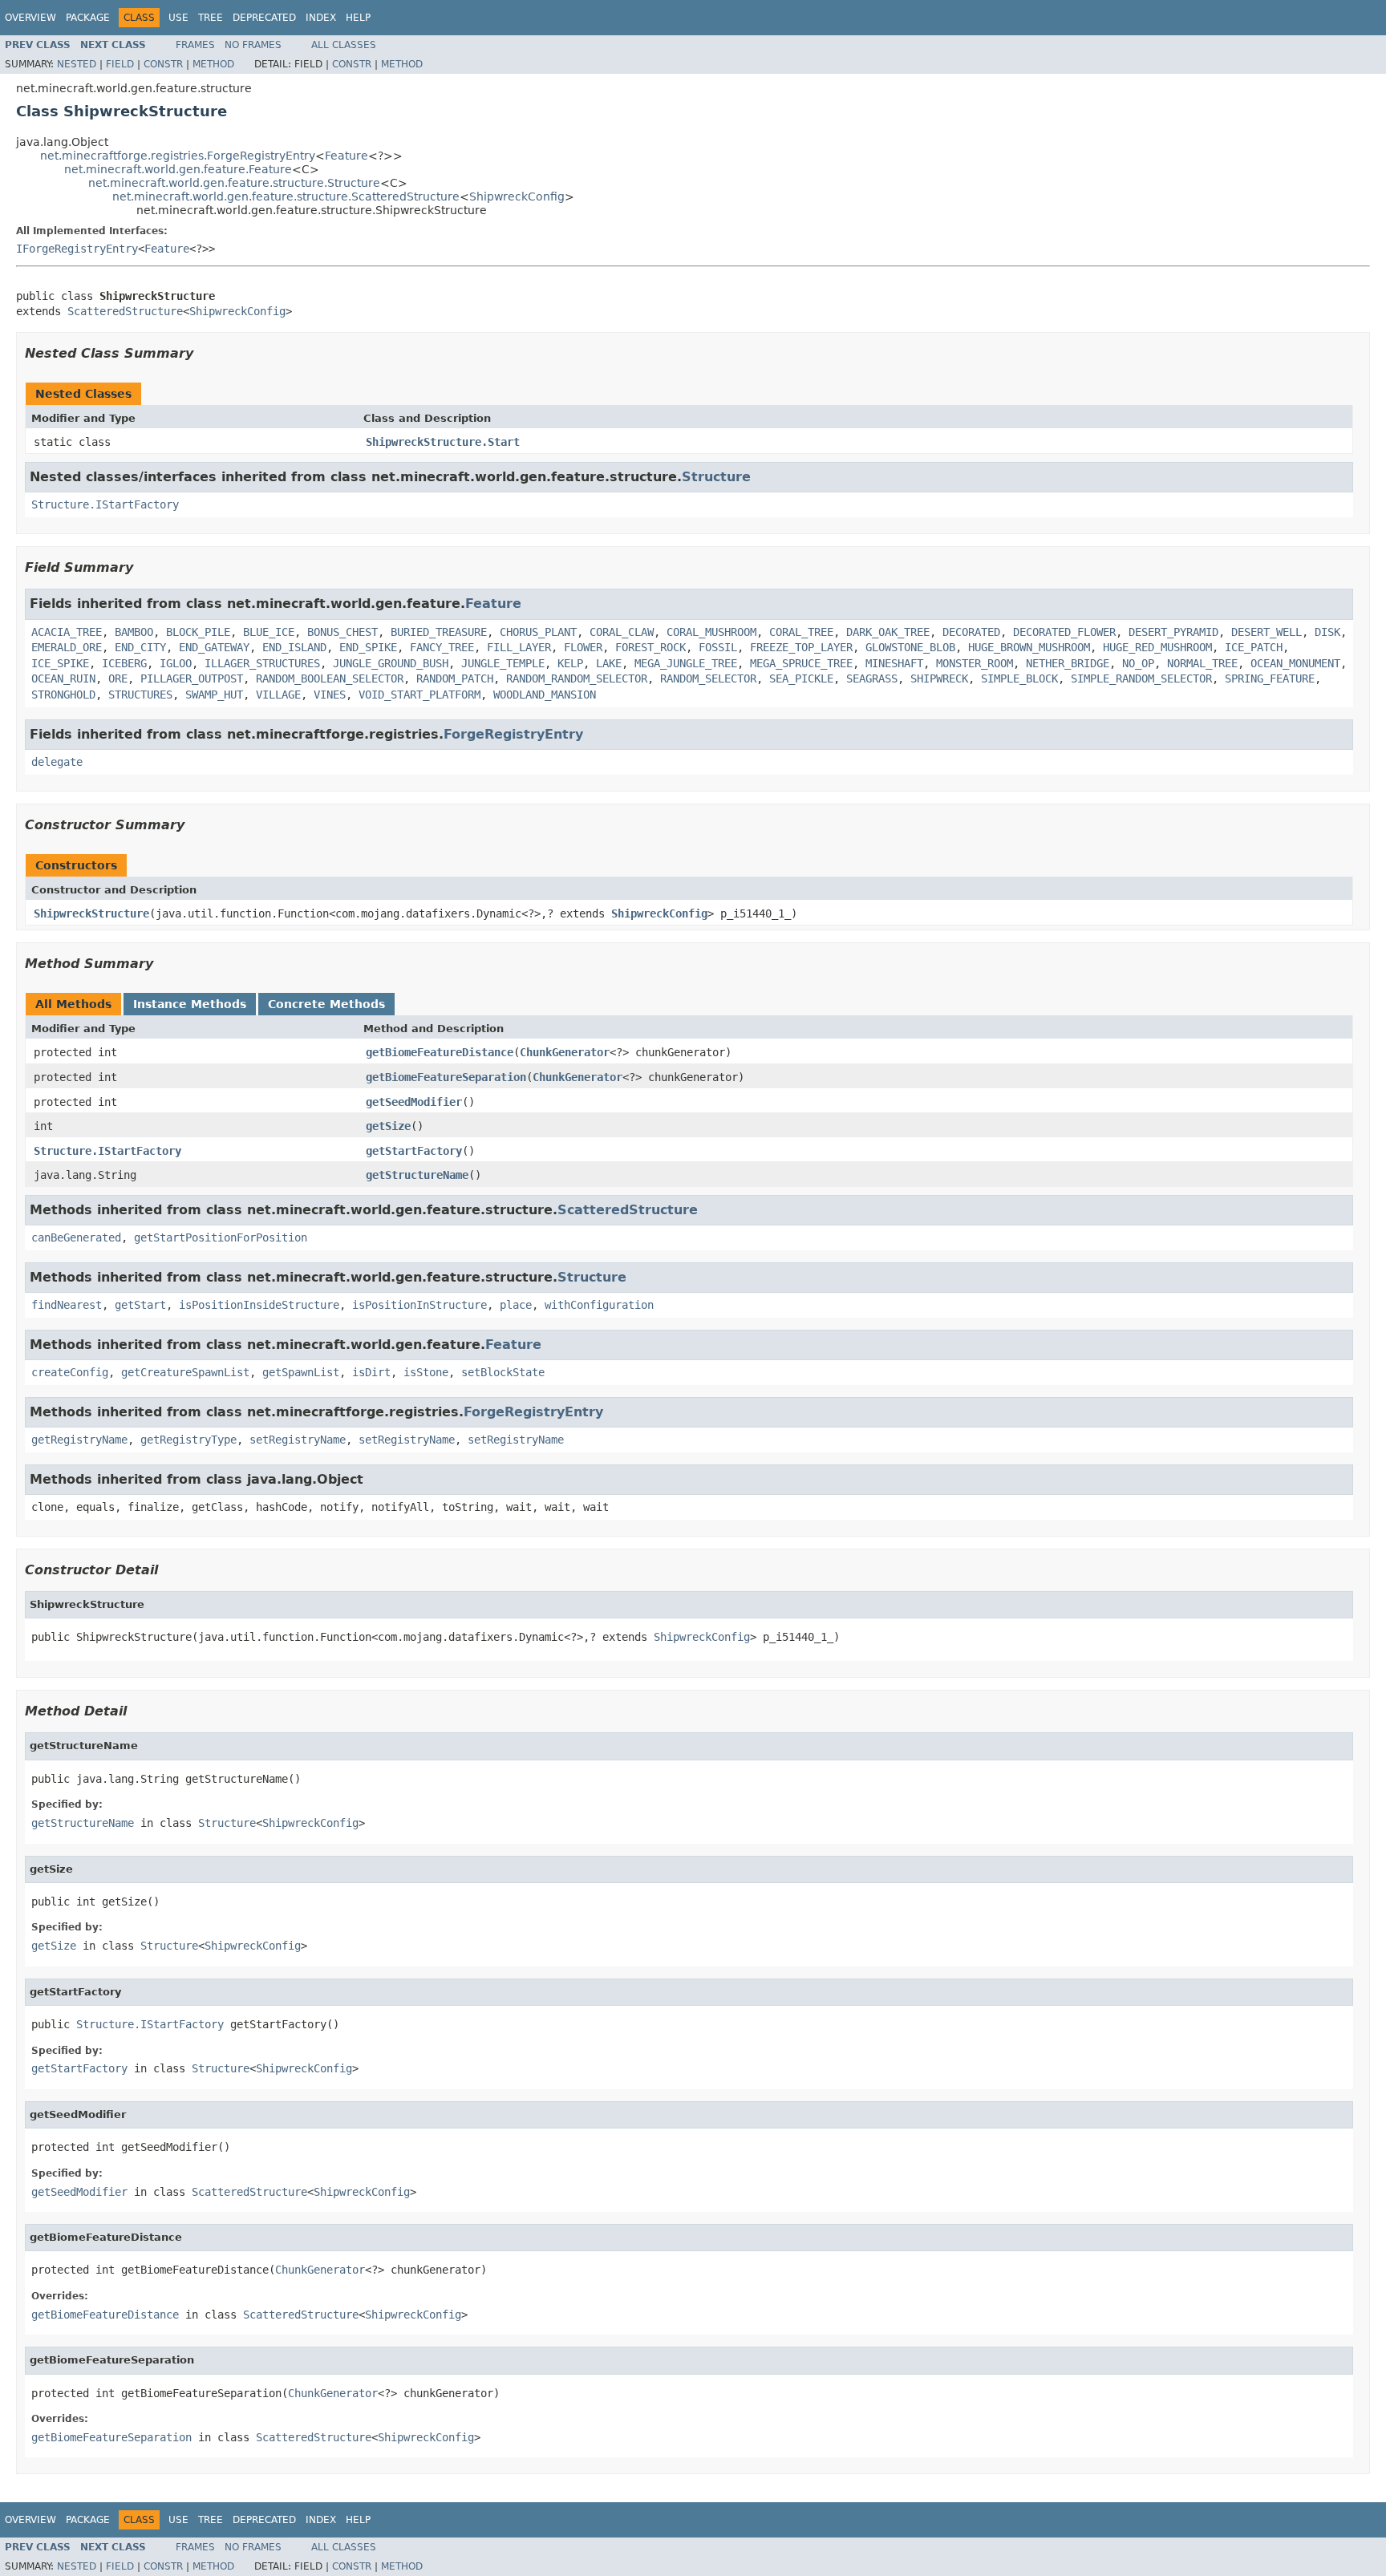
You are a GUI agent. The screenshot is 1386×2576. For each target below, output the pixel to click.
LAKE (609, 663)
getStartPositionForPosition (221, 1237)
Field (120, 64)
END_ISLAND (294, 647)
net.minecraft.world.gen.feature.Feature (178, 169)
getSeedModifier (414, 1102)
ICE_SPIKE (60, 663)
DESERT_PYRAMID (1173, 632)
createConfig (70, 1372)
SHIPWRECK (939, 678)
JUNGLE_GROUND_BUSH (391, 663)
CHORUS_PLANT (538, 632)
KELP (570, 663)
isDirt (371, 1372)
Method (213, 64)
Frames (195, 45)
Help (358, 18)
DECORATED (971, 632)
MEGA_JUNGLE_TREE (686, 663)
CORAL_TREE (801, 632)
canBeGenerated (76, 1237)
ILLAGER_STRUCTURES (262, 663)
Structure (716, 477)
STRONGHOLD (63, 695)
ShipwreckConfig (517, 196)
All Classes (344, 45)
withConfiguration (599, 1305)
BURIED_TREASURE (439, 632)
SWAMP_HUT (214, 695)
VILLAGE (278, 695)
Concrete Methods (326, 1004)
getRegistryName (79, 1440)
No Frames (253, 45)
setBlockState (503, 1372)
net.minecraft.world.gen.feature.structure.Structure (234, 183)
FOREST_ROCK (650, 647)
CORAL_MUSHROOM (711, 632)
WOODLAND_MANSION (545, 695)
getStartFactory (414, 1151)
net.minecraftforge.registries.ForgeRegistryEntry (178, 156)
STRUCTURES (140, 695)
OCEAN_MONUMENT (1295, 663)
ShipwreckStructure (91, 913)
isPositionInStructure (419, 1305)
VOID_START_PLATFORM (419, 695)
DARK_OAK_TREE (888, 632)
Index (321, 18)
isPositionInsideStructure (259, 1305)
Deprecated (264, 18)
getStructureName (417, 1175)
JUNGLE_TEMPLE (503, 663)
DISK (1327, 632)
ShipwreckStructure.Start (443, 442)
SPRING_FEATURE (1270, 678)
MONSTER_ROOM (975, 663)
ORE (118, 678)
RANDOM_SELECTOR (708, 678)
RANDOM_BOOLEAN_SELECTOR (330, 678)
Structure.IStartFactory (105, 504)
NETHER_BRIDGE (1068, 663)
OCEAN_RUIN (63, 678)
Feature (346, 156)
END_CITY (140, 647)
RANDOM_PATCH (455, 678)
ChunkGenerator (565, 1052)
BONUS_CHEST (342, 632)
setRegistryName (298, 1440)
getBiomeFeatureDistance (440, 1052)
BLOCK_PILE (198, 632)
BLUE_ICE (269, 632)
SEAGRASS (872, 678)
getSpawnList (301, 1372)
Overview (30, 18)
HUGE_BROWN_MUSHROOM (1029, 647)
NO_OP (1138, 663)
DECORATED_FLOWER (1064, 632)
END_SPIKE (368, 647)
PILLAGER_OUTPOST (192, 678)
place (516, 1305)
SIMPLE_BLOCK (1019, 678)
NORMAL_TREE (1202, 663)
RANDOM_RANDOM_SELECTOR (577, 678)
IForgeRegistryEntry (77, 249)
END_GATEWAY (214, 647)
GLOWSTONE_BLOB (910, 647)
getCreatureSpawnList (185, 1372)
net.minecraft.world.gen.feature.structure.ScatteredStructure (286, 196)
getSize (388, 1126)
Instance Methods (190, 1004)
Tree (211, 18)
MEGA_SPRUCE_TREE (801, 663)
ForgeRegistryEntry (513, 734)
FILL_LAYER (519, 647)
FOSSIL (718, 647)
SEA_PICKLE (801, 678)
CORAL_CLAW (622, 632)
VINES (330, 695)
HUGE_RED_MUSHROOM (1157, 647)
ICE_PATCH (1254, 647)
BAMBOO (134, 632)
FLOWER (583, 647)
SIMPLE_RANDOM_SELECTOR (1141, 678)
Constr (163, 64)
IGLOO (176, 663)
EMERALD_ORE (67, 647)
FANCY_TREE (442, 647)
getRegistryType (188, 1440)
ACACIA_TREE (67, 632)
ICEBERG (124, 663)
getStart (140, 1305)
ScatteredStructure (125, 311)
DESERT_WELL (1266, 632)
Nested (77, 64)
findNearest (67, 1305)
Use (178, 18)
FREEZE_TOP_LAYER (801, 647)
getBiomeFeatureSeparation (446, 1077)
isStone (426, 1372)
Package (88, 18)
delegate (57, 762)
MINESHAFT (894, 663)
